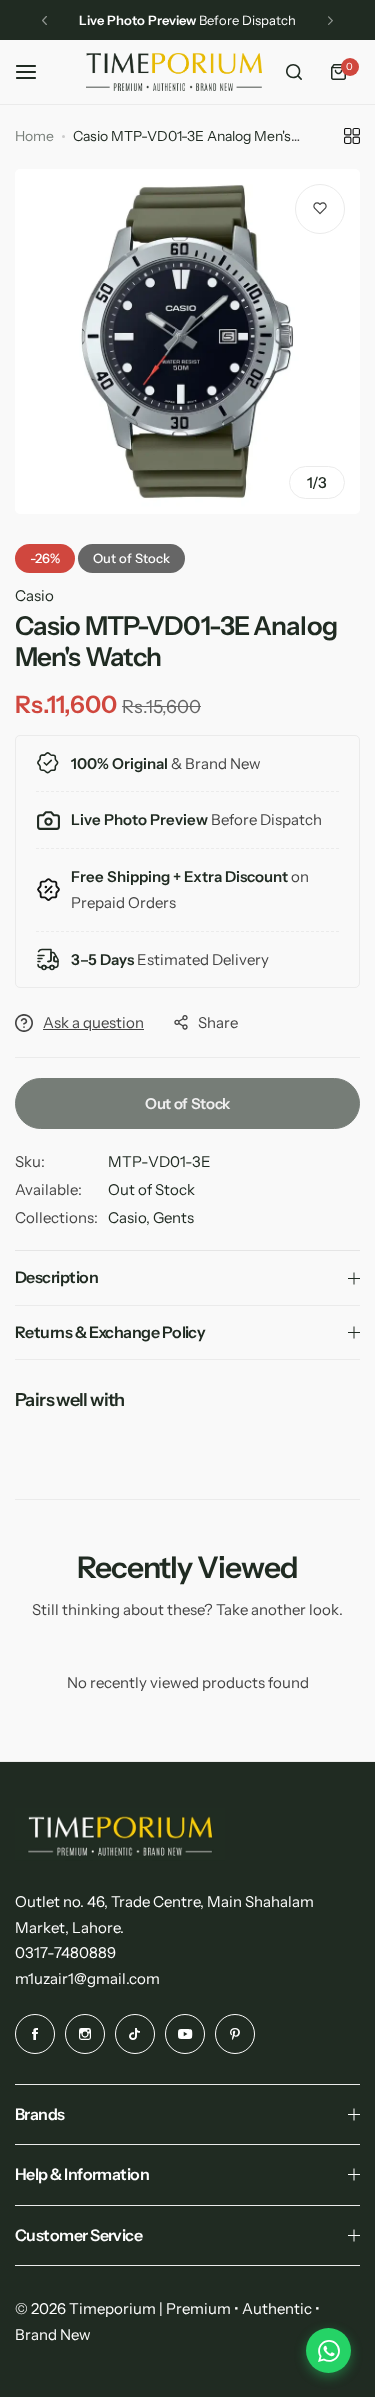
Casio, (130, 1217)
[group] (187, 341)
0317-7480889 (65, 1952)
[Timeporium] (174, 71)
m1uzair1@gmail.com (87, 1978)
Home (34, 136)
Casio (34, 595)
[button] (44, 20)
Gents (173, 1217)
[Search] (294, 72)
